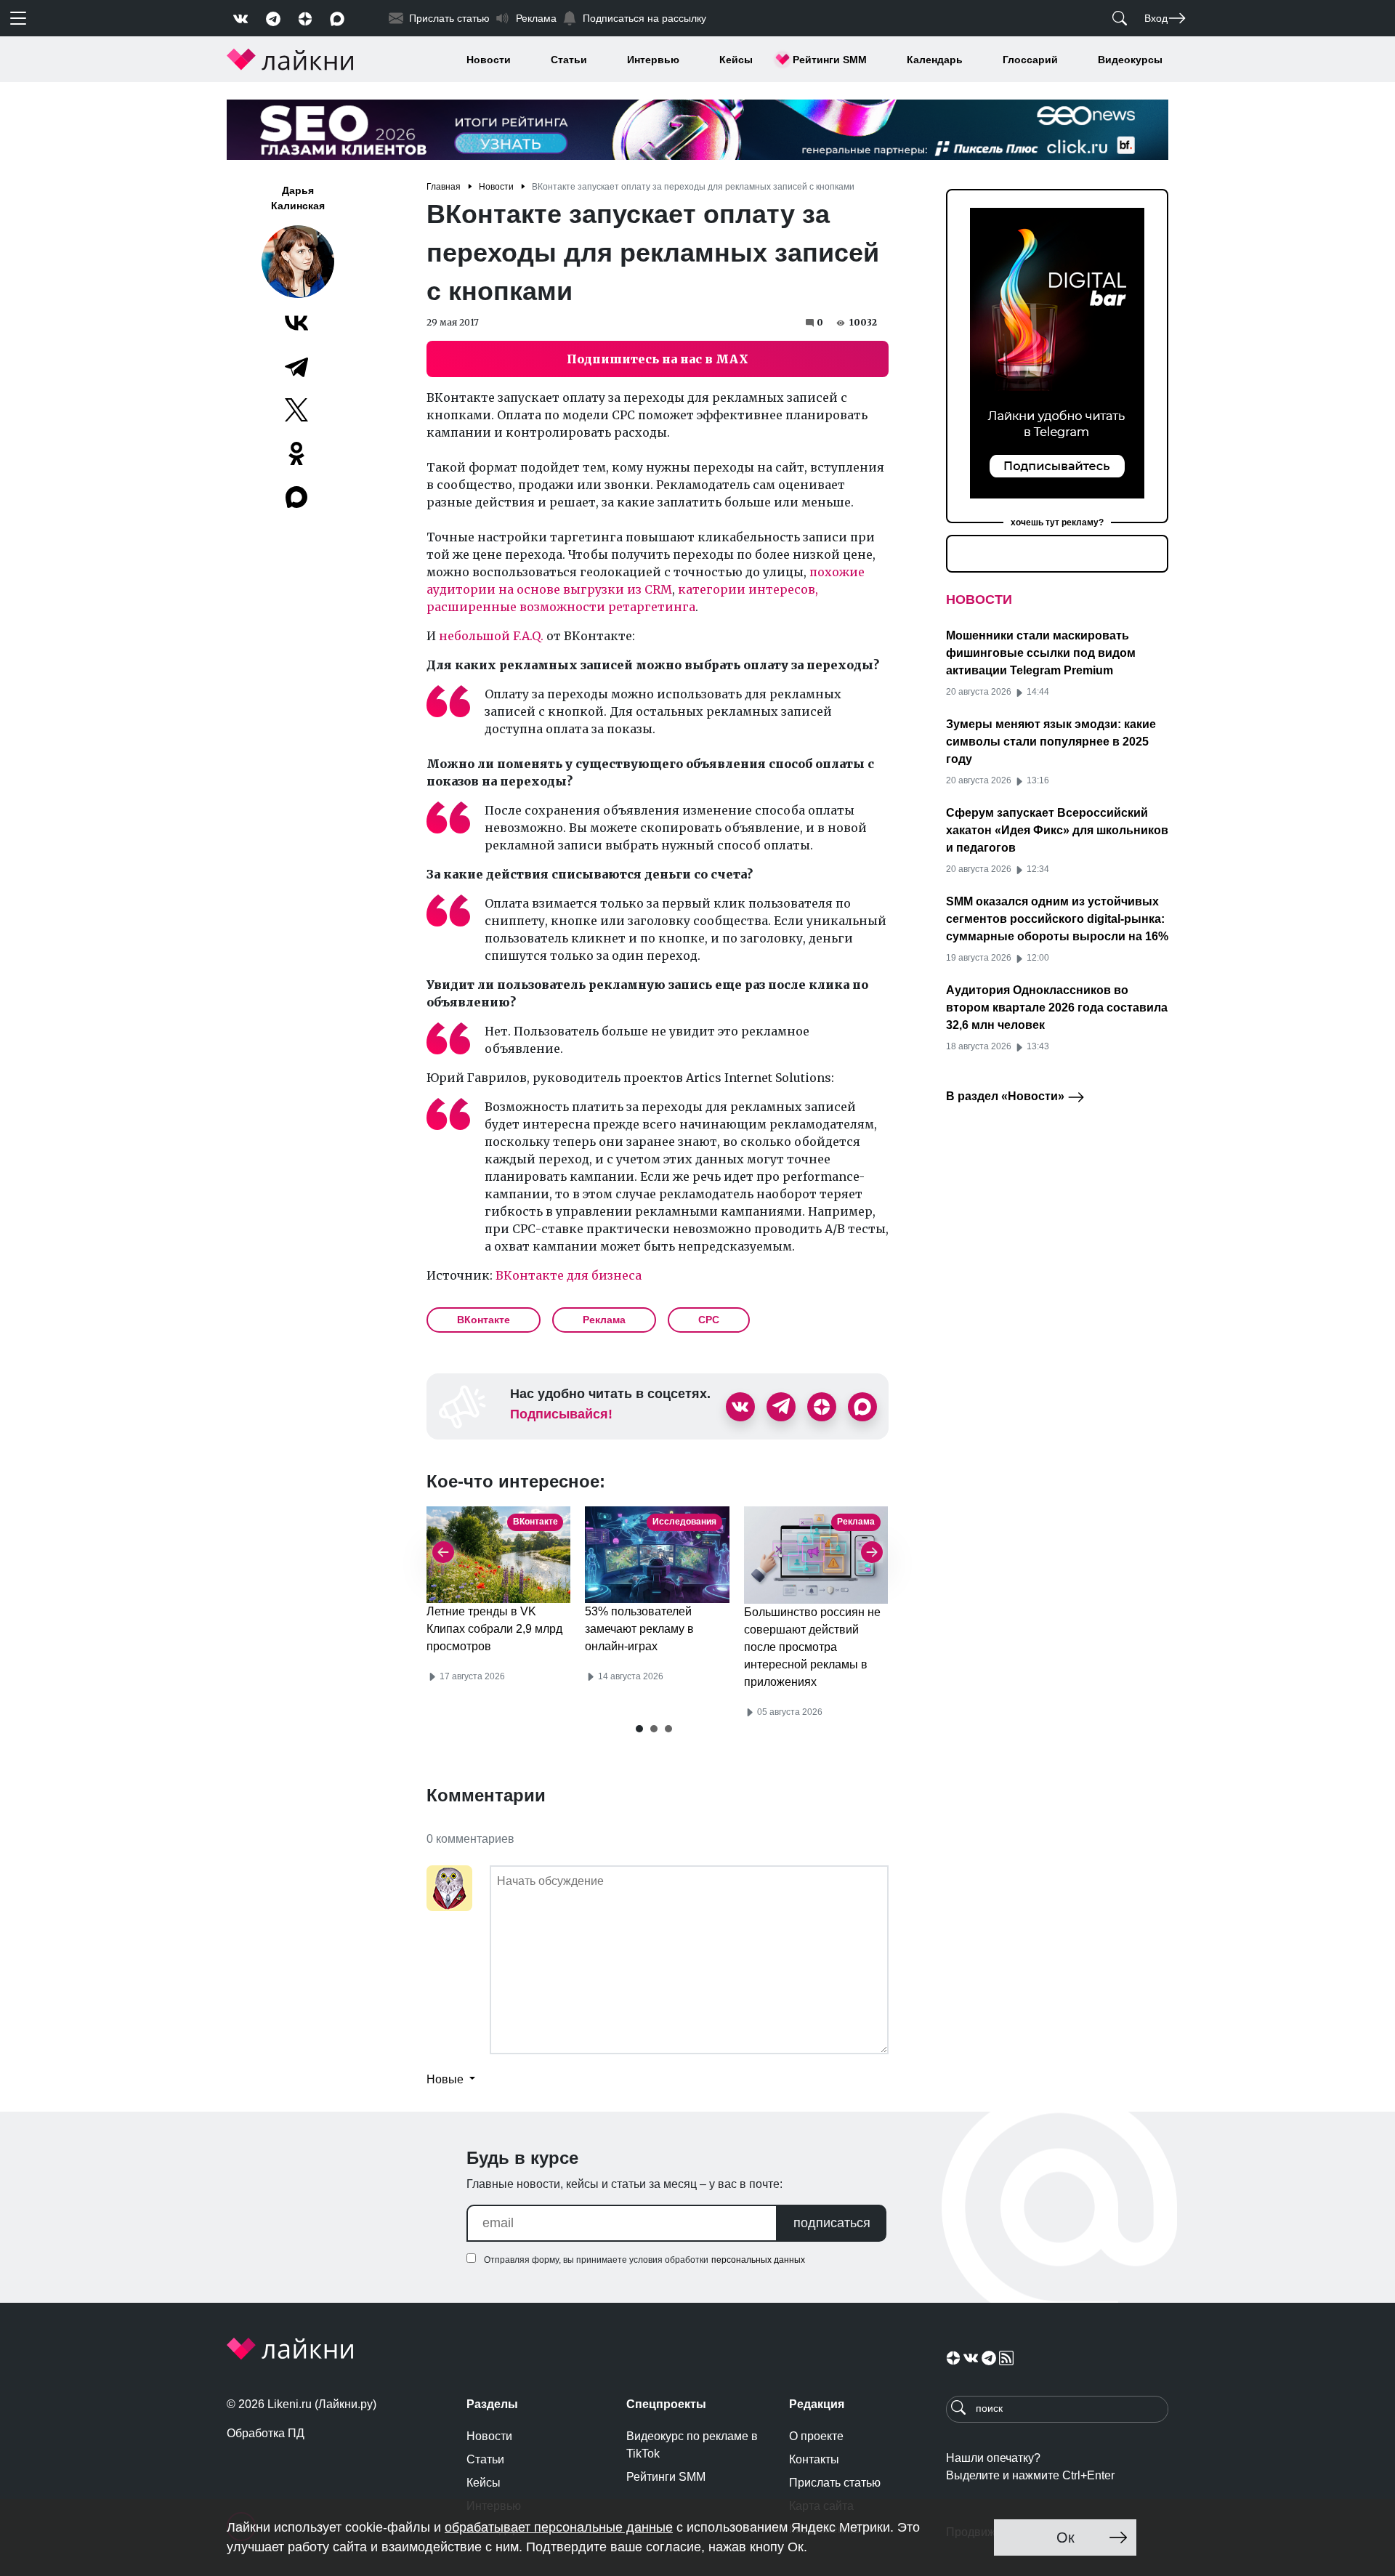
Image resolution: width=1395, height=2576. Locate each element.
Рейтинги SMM (830, 60)
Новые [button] (446, 2079)
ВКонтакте (484, 1320)
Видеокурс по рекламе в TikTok (692, 2445)
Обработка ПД (266, 2433)
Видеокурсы (1130, 60)
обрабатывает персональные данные (559, 2527)
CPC (709, 1320)
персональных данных (758, 2260)
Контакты (814, 2459)
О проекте (816, 2436)
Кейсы (736, 60)
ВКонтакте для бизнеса (569, 1275)
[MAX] (298, 497)
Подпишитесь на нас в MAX (658, 359)
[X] (296, 410)
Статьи (569, 60)
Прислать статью (835, 2483)
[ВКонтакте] (296, 323)
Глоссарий (1030, 60)
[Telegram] (296, 366)
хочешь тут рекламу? (1057, 522)
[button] (639, 1729)
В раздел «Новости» (1007, 1096)
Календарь (935, 60)
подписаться (832, 2223)
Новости (489, 60)
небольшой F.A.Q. (491, 636)
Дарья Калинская (298, 198)
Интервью (653, 60)
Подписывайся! (561, 1414)
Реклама (604, 1320)
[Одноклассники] (296, 453)
